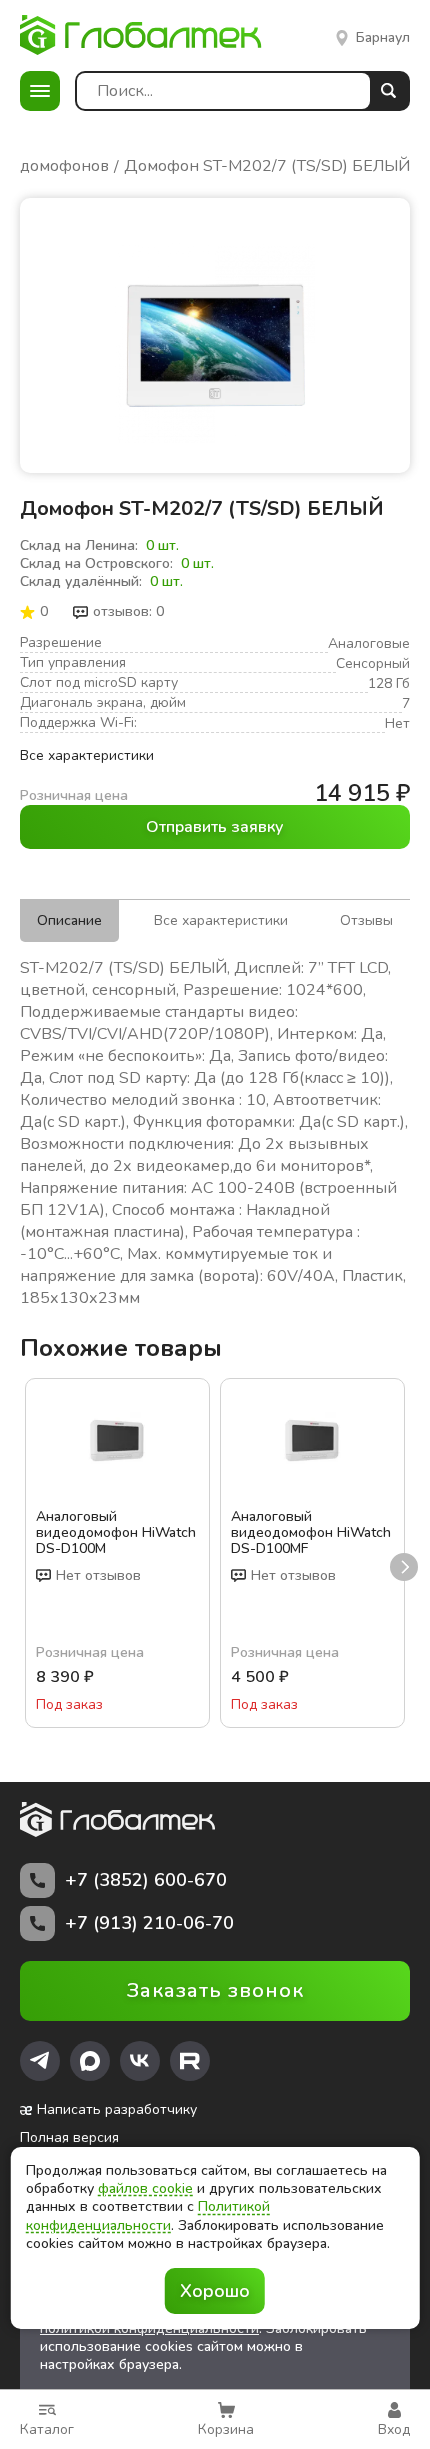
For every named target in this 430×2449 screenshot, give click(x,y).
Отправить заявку (215, 827)
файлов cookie (145, 2188)
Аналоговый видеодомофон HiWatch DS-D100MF (311, 1533)
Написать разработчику (117, 2110)
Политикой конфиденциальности (148, 2215)
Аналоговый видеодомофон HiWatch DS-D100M (116, 1533)
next (404, 1567)
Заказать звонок (215, 1990)
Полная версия (69, 2138)
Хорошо (215, 2291)
